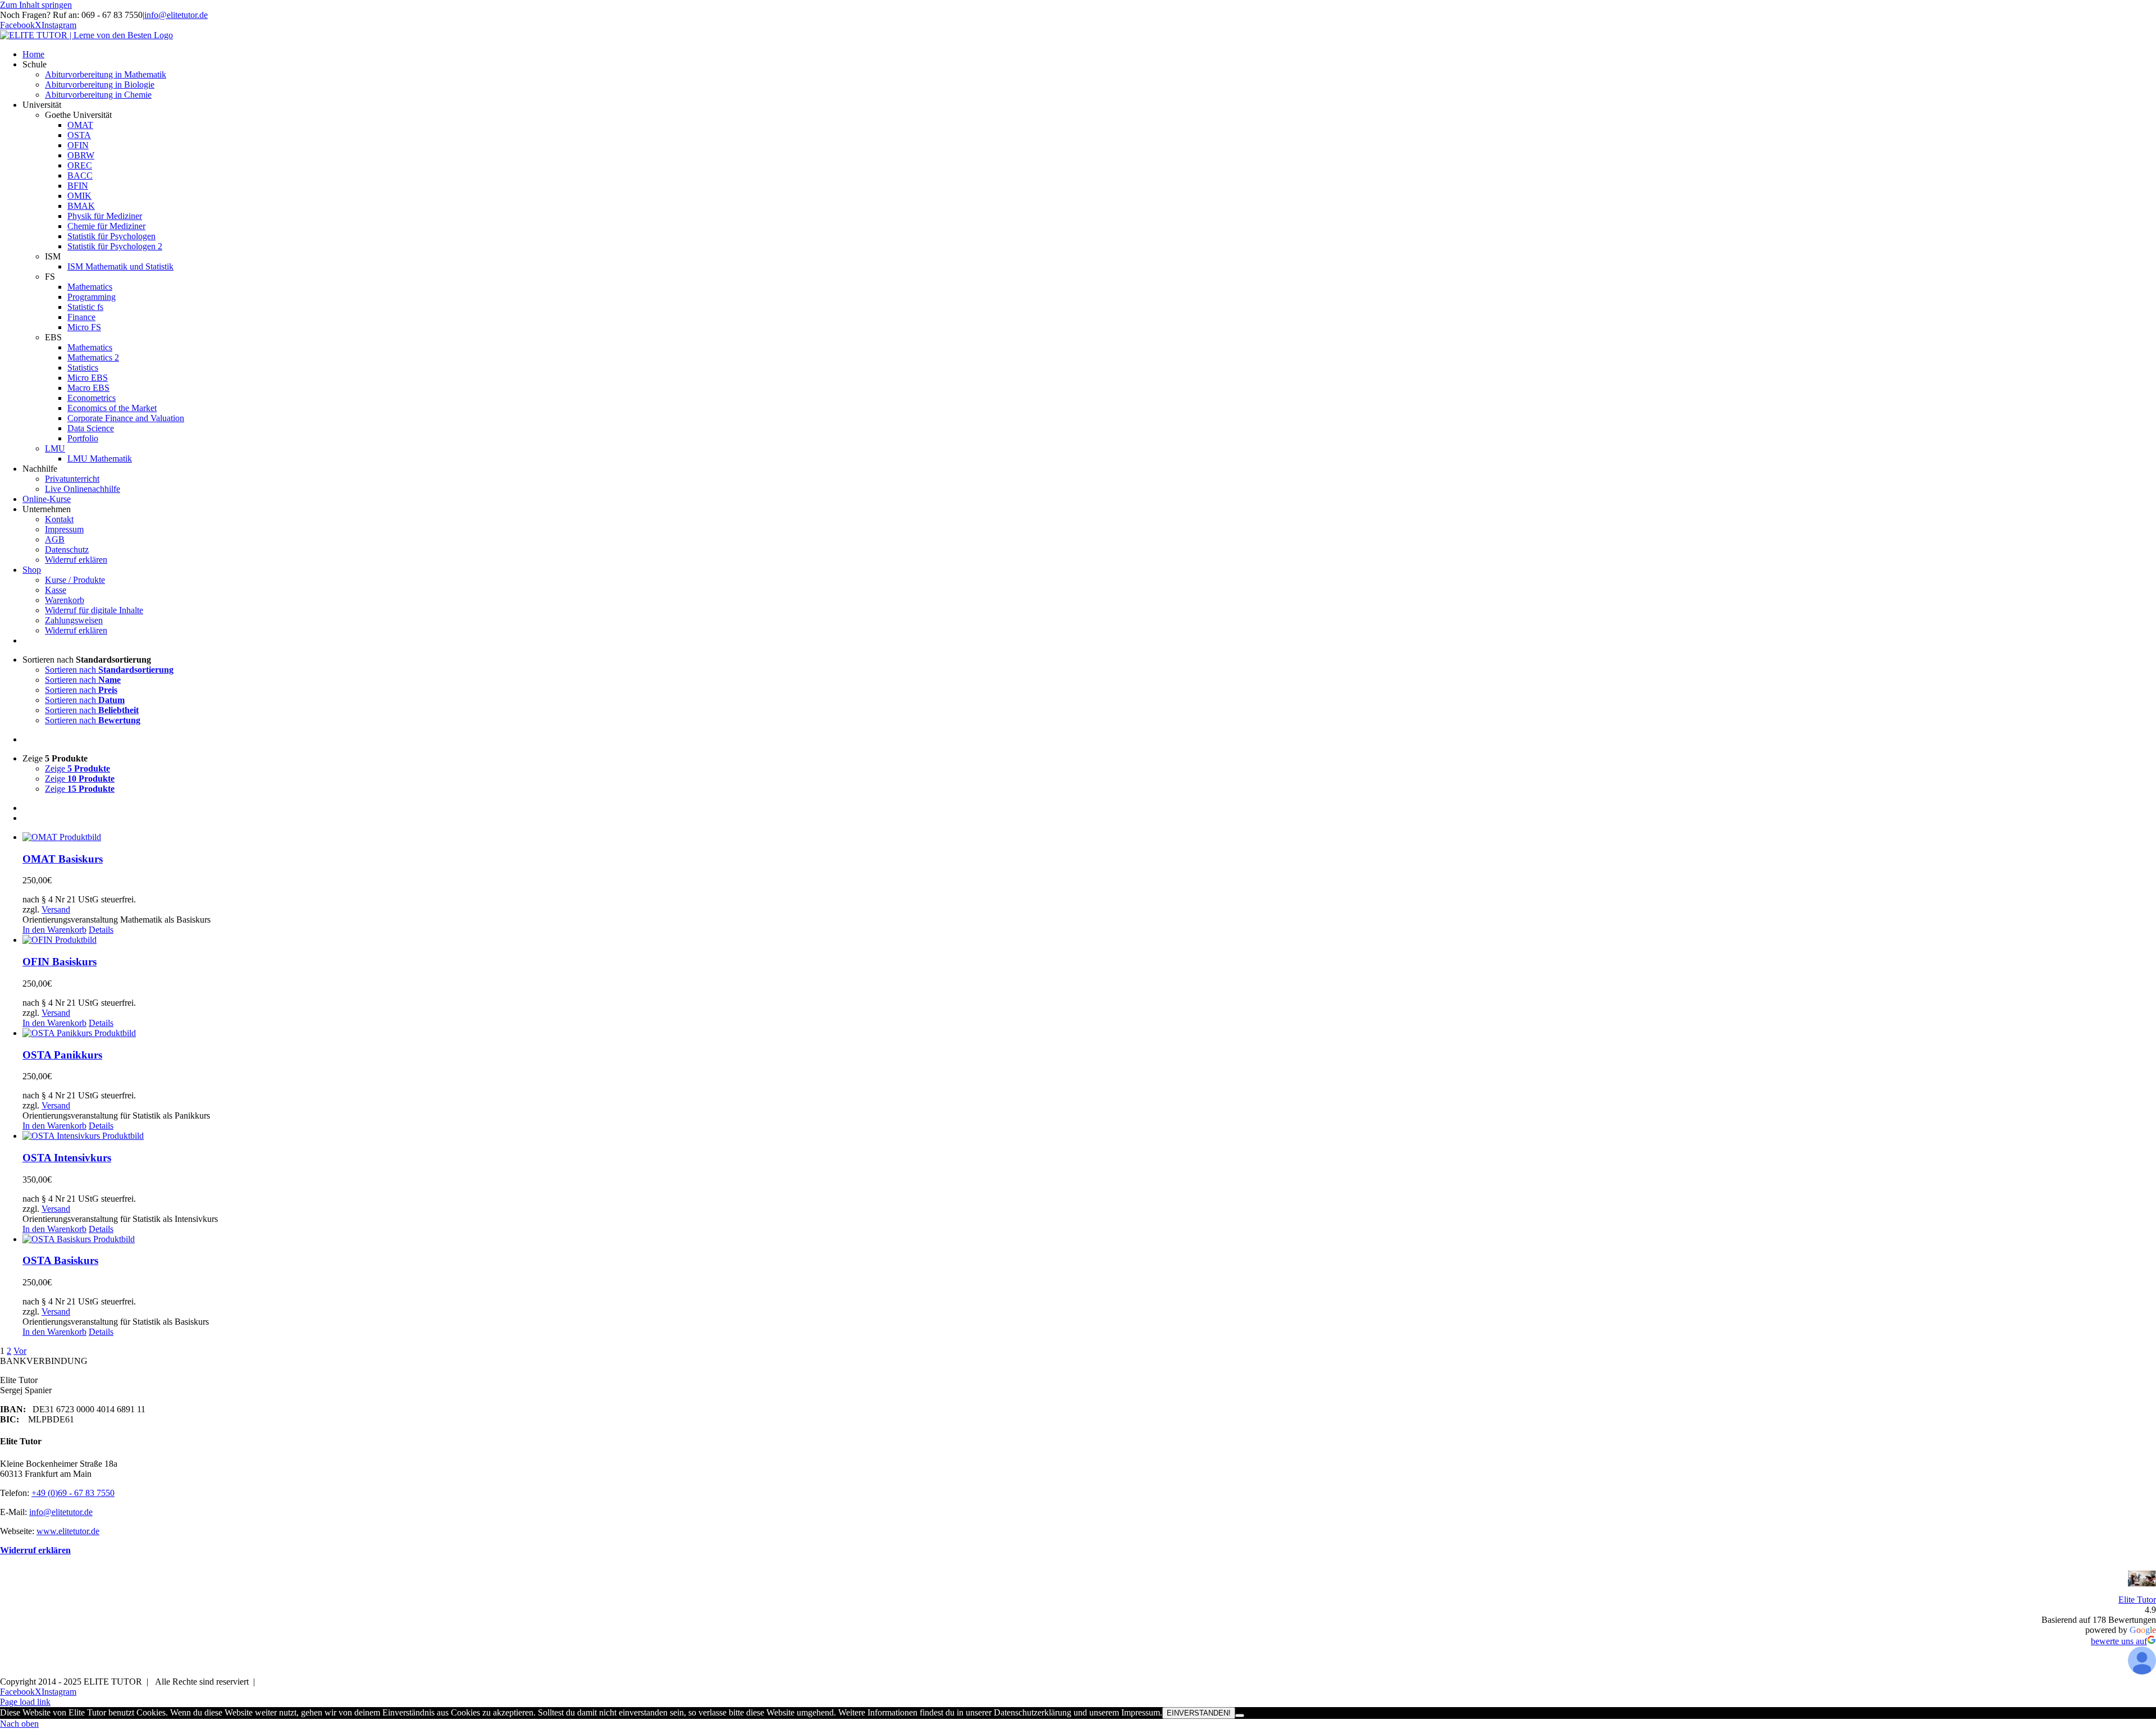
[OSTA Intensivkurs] (1089, 1136)
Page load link (25, 1702)
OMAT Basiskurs (63, 859)
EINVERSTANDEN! (1199, 1713)
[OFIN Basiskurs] (1089, 940)
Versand (56, 909)
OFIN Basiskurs (60, 962)
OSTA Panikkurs (62, 1055)
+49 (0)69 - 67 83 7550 (73, 1493)
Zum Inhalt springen (36, 5)
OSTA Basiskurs (60, 1260)
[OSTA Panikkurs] (1089, 1033)
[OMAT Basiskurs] (1089, 837)
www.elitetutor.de (68, 1531)
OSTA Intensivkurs (67, 1158)
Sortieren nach (109, 670)
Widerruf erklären (35, 1550)
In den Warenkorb (54, 930)
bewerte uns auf (2119, 1641)
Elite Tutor (2137, 1600)
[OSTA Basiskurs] (1089, 1239)
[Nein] (1240, 1716)
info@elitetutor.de (176, 15)
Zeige (77, 768)
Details (101, 930)
